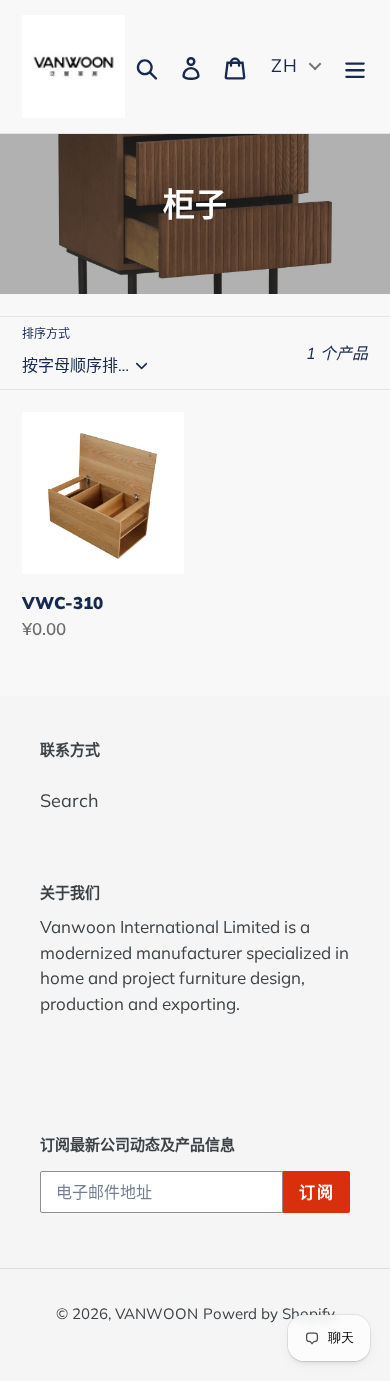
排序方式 (46, 333)
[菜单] (355, 66)
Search (69, 800)
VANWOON (156, 1313)
